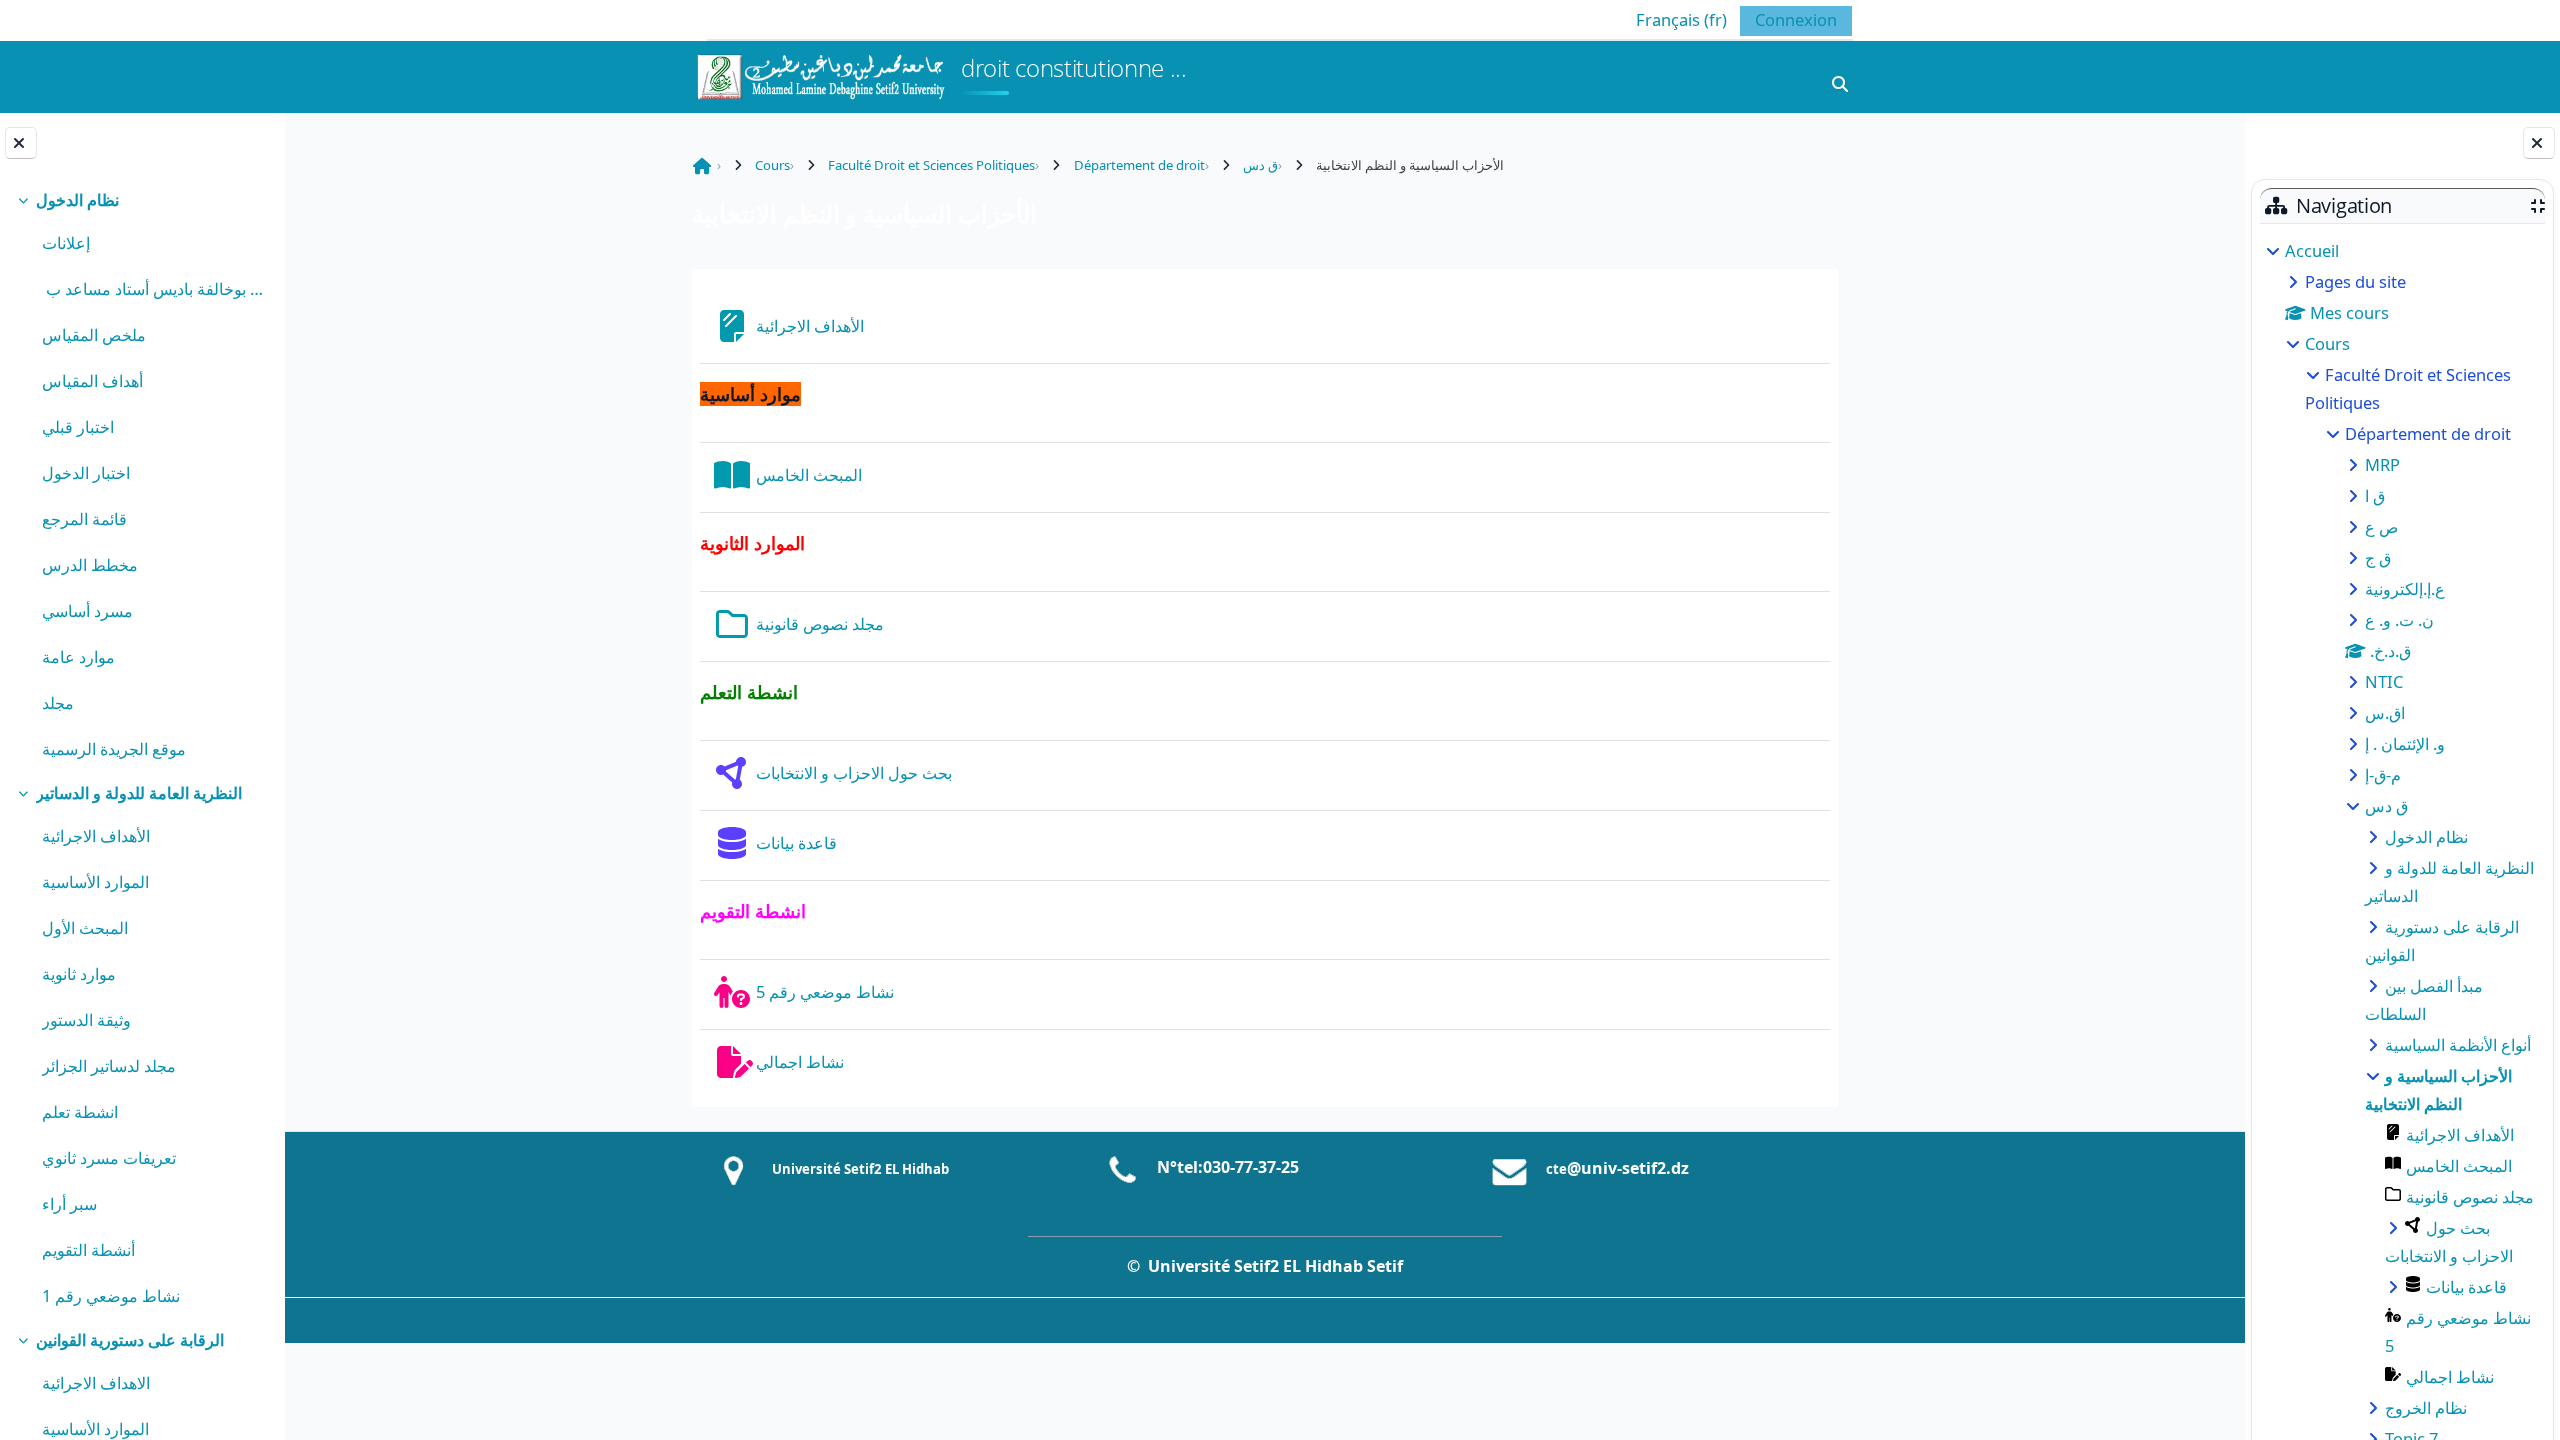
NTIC (2384, 681)
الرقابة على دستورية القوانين (130, 1339)
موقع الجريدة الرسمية (114, 748)
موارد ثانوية (79, 973)
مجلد (58, 702)
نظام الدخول (77, 199)
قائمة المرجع (84, 518)
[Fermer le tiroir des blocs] (2539, 143)
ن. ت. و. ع (2399, 619)
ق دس (2386, 805)
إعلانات (66, 242)
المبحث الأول (85, 927)
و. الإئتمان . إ (2405, 743)
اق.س (2385, 712)
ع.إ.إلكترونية (2405, 588)
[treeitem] (142, 475)
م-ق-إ (2383, 774)
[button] (1666, 19)
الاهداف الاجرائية (96, 1382)
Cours (2327, 343)
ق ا (2375, 495)
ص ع (2381, 526)
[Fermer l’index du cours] (21, 143)
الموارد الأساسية (95, 881)
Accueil (2312, 250)
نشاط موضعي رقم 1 (111, 1295)
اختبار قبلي (78, 426)
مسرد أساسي (87, 610)
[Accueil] (820, 74)
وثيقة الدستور (86, 1019)
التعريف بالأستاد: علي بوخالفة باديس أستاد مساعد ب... (155, 288)
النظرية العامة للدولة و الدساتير (139, 792)
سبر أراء (69, 1203)
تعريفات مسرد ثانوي (109, 1157)
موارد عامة (78, 656)
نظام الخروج (2426, 1407)
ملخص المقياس (94, 334)
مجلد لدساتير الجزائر (109, 1065)
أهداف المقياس (92, 380)
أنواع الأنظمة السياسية (2458, 1044)
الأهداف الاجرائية (96, 835)
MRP (2382, 464)
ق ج (2378, 557)
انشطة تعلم (80, 1111)
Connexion (1796, 19)
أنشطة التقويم (88, 1249)
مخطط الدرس (90, 564)
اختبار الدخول (86, 472)
